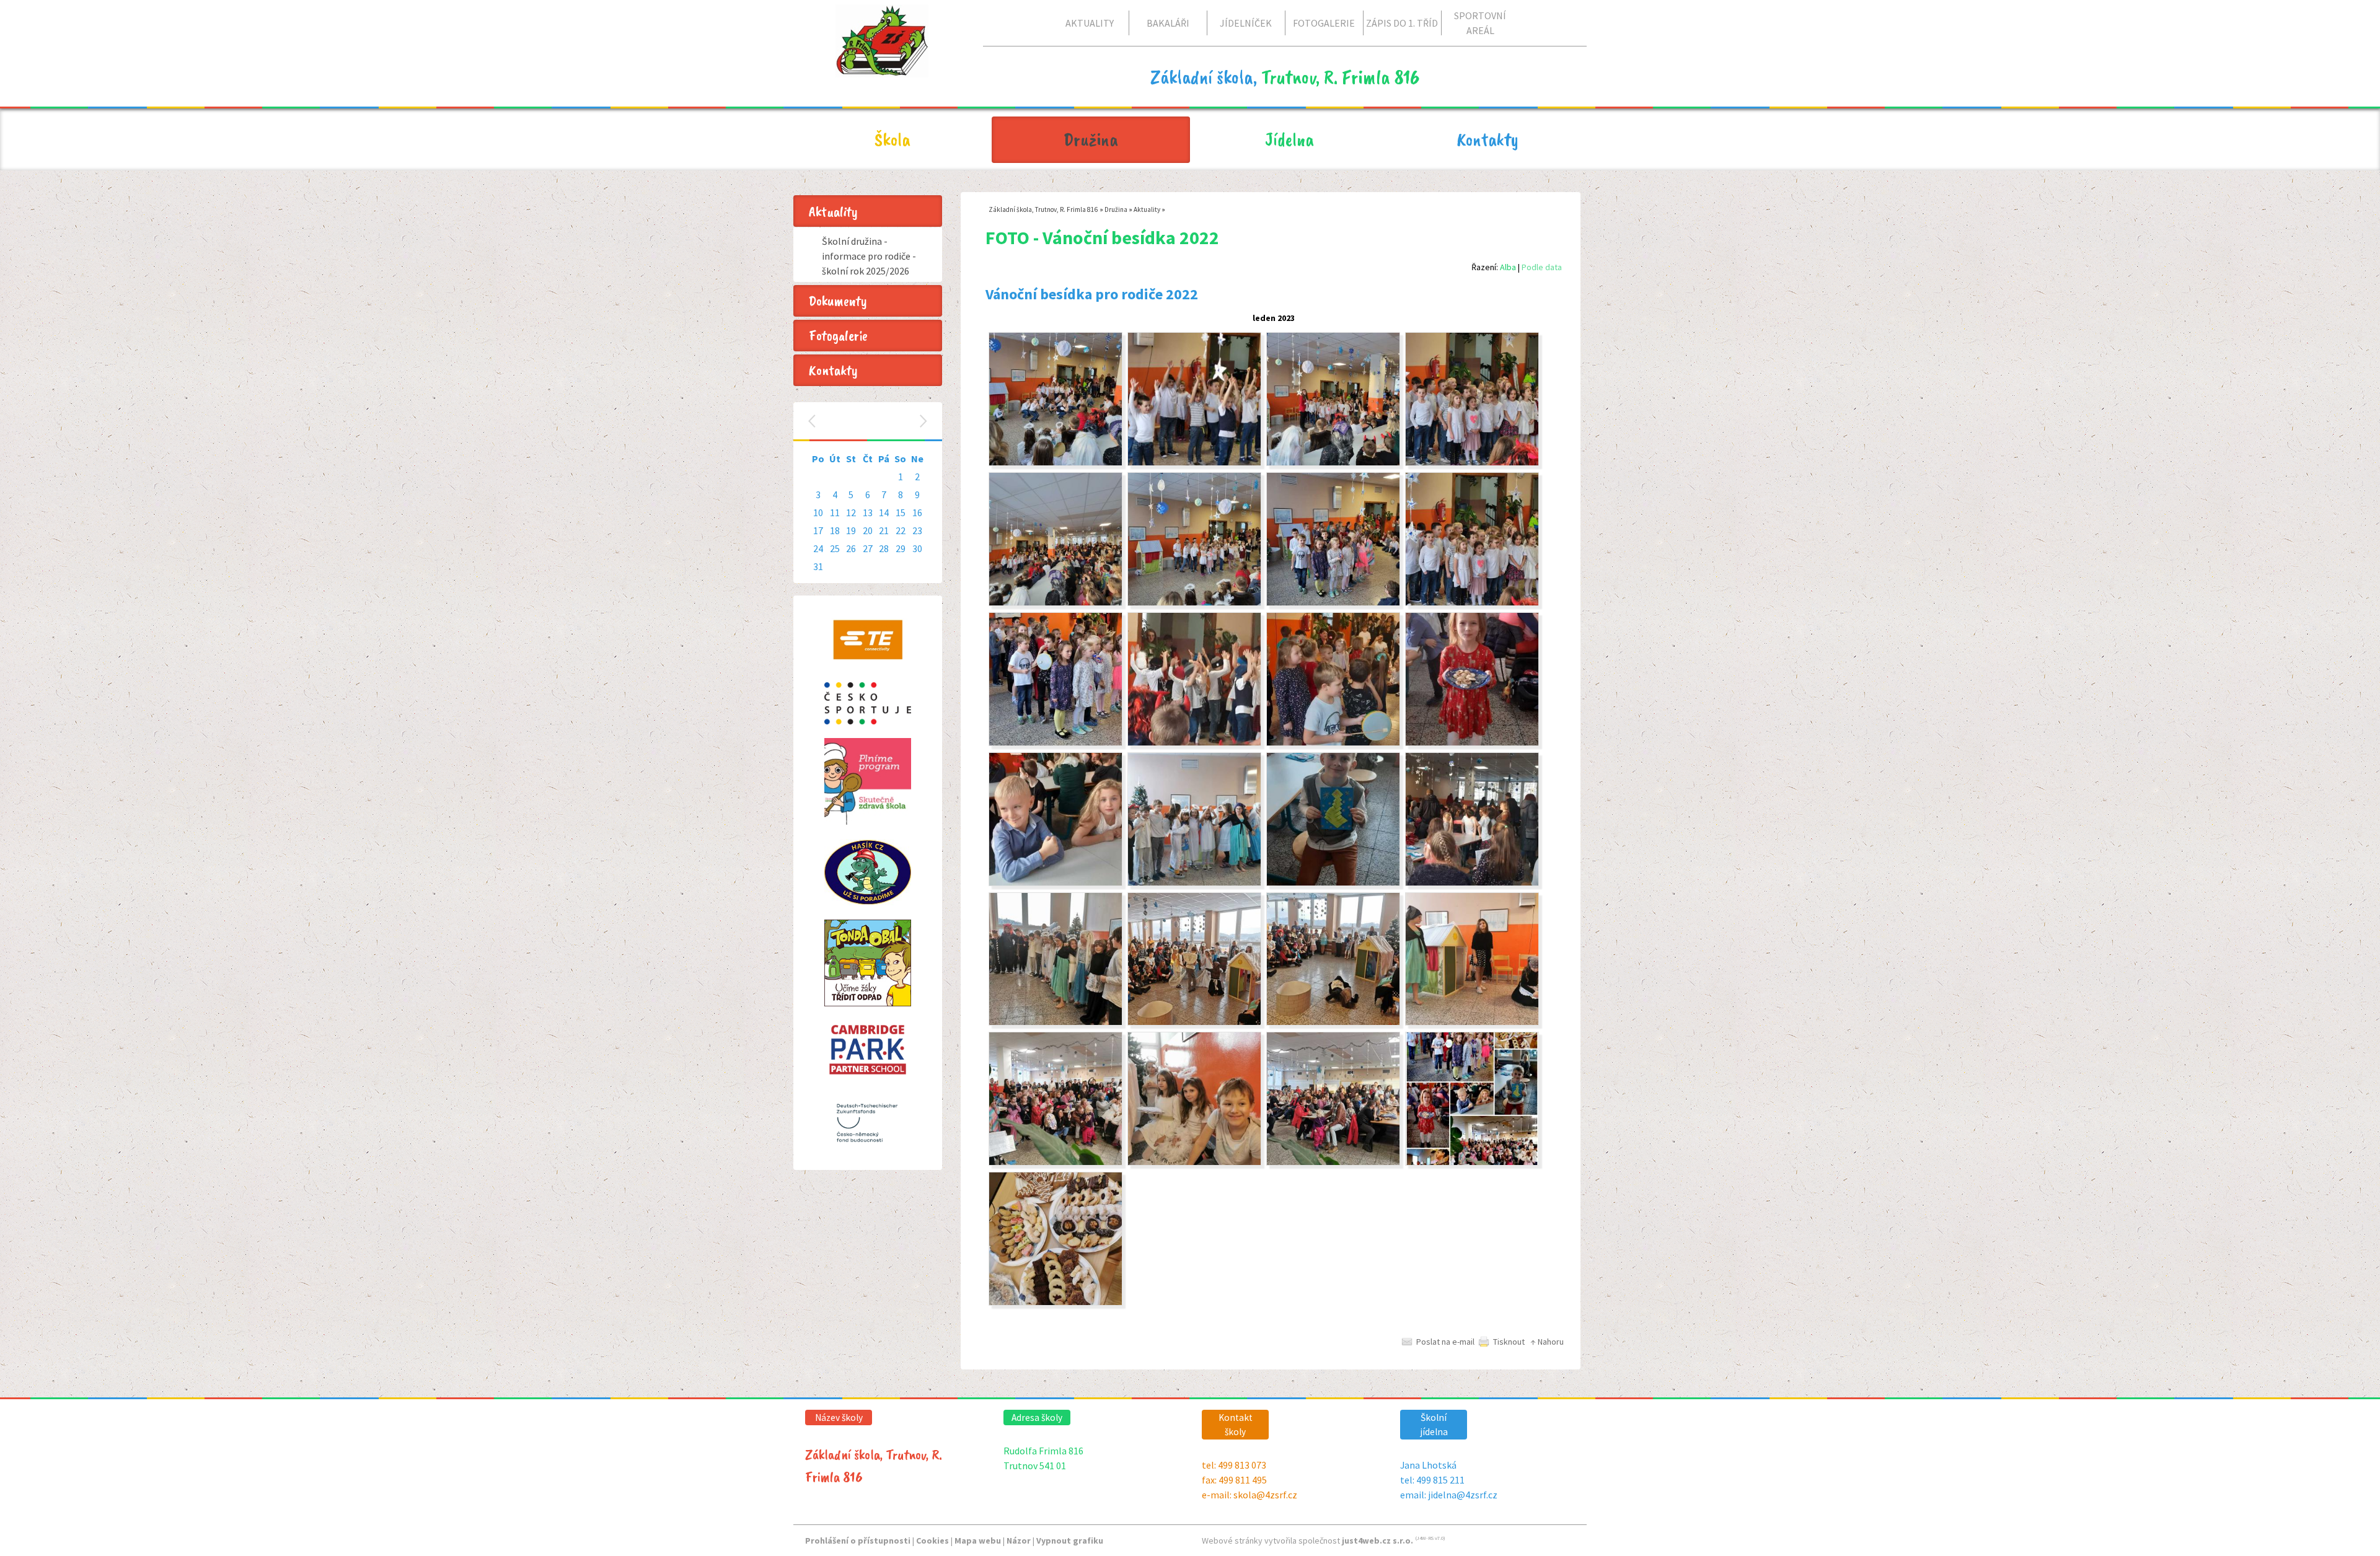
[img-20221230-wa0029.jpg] (1333, 883)
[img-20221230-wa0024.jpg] (1056, 1163)
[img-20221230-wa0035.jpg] (1056, 743)
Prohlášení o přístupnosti (858, 1541)
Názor (1019, 1541)
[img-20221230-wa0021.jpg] (1333, 1163)
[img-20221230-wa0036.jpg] (1472, 603)
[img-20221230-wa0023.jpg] (1472, 1022)
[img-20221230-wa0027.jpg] (1056, 1022)
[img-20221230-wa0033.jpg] (1194, 743)
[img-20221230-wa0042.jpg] (1194, 463)
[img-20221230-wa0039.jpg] (1056, 603)
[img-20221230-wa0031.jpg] (1472, 743)
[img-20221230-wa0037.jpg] (1333, 603)
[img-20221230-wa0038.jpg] (1194, 603)
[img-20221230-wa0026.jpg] (1194, 1022)
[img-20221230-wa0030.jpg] (1472, 883)
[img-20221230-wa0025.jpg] (1333, 1022)
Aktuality (1147, 209)
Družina (1116, 209)
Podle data (1542, 267)
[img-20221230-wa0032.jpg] (1056, 883)
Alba (1508, 267)
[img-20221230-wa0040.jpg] (1472, 463)
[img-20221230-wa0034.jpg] (1333, 743)
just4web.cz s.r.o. (1377, 1541)
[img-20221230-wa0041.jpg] (1333, 463)
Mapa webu (978, 1541)
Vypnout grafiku (1070, 1541)
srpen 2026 (869, 421)
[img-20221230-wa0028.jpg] (1194, 883)
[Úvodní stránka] (882, 68)
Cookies (932, 1541)
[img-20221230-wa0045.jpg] (1056, 463)
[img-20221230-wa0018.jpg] (1472, 1163)
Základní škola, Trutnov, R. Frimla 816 (1043, 209)
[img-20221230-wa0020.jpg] (1056, 1303)
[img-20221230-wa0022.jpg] (1194, 1163)
